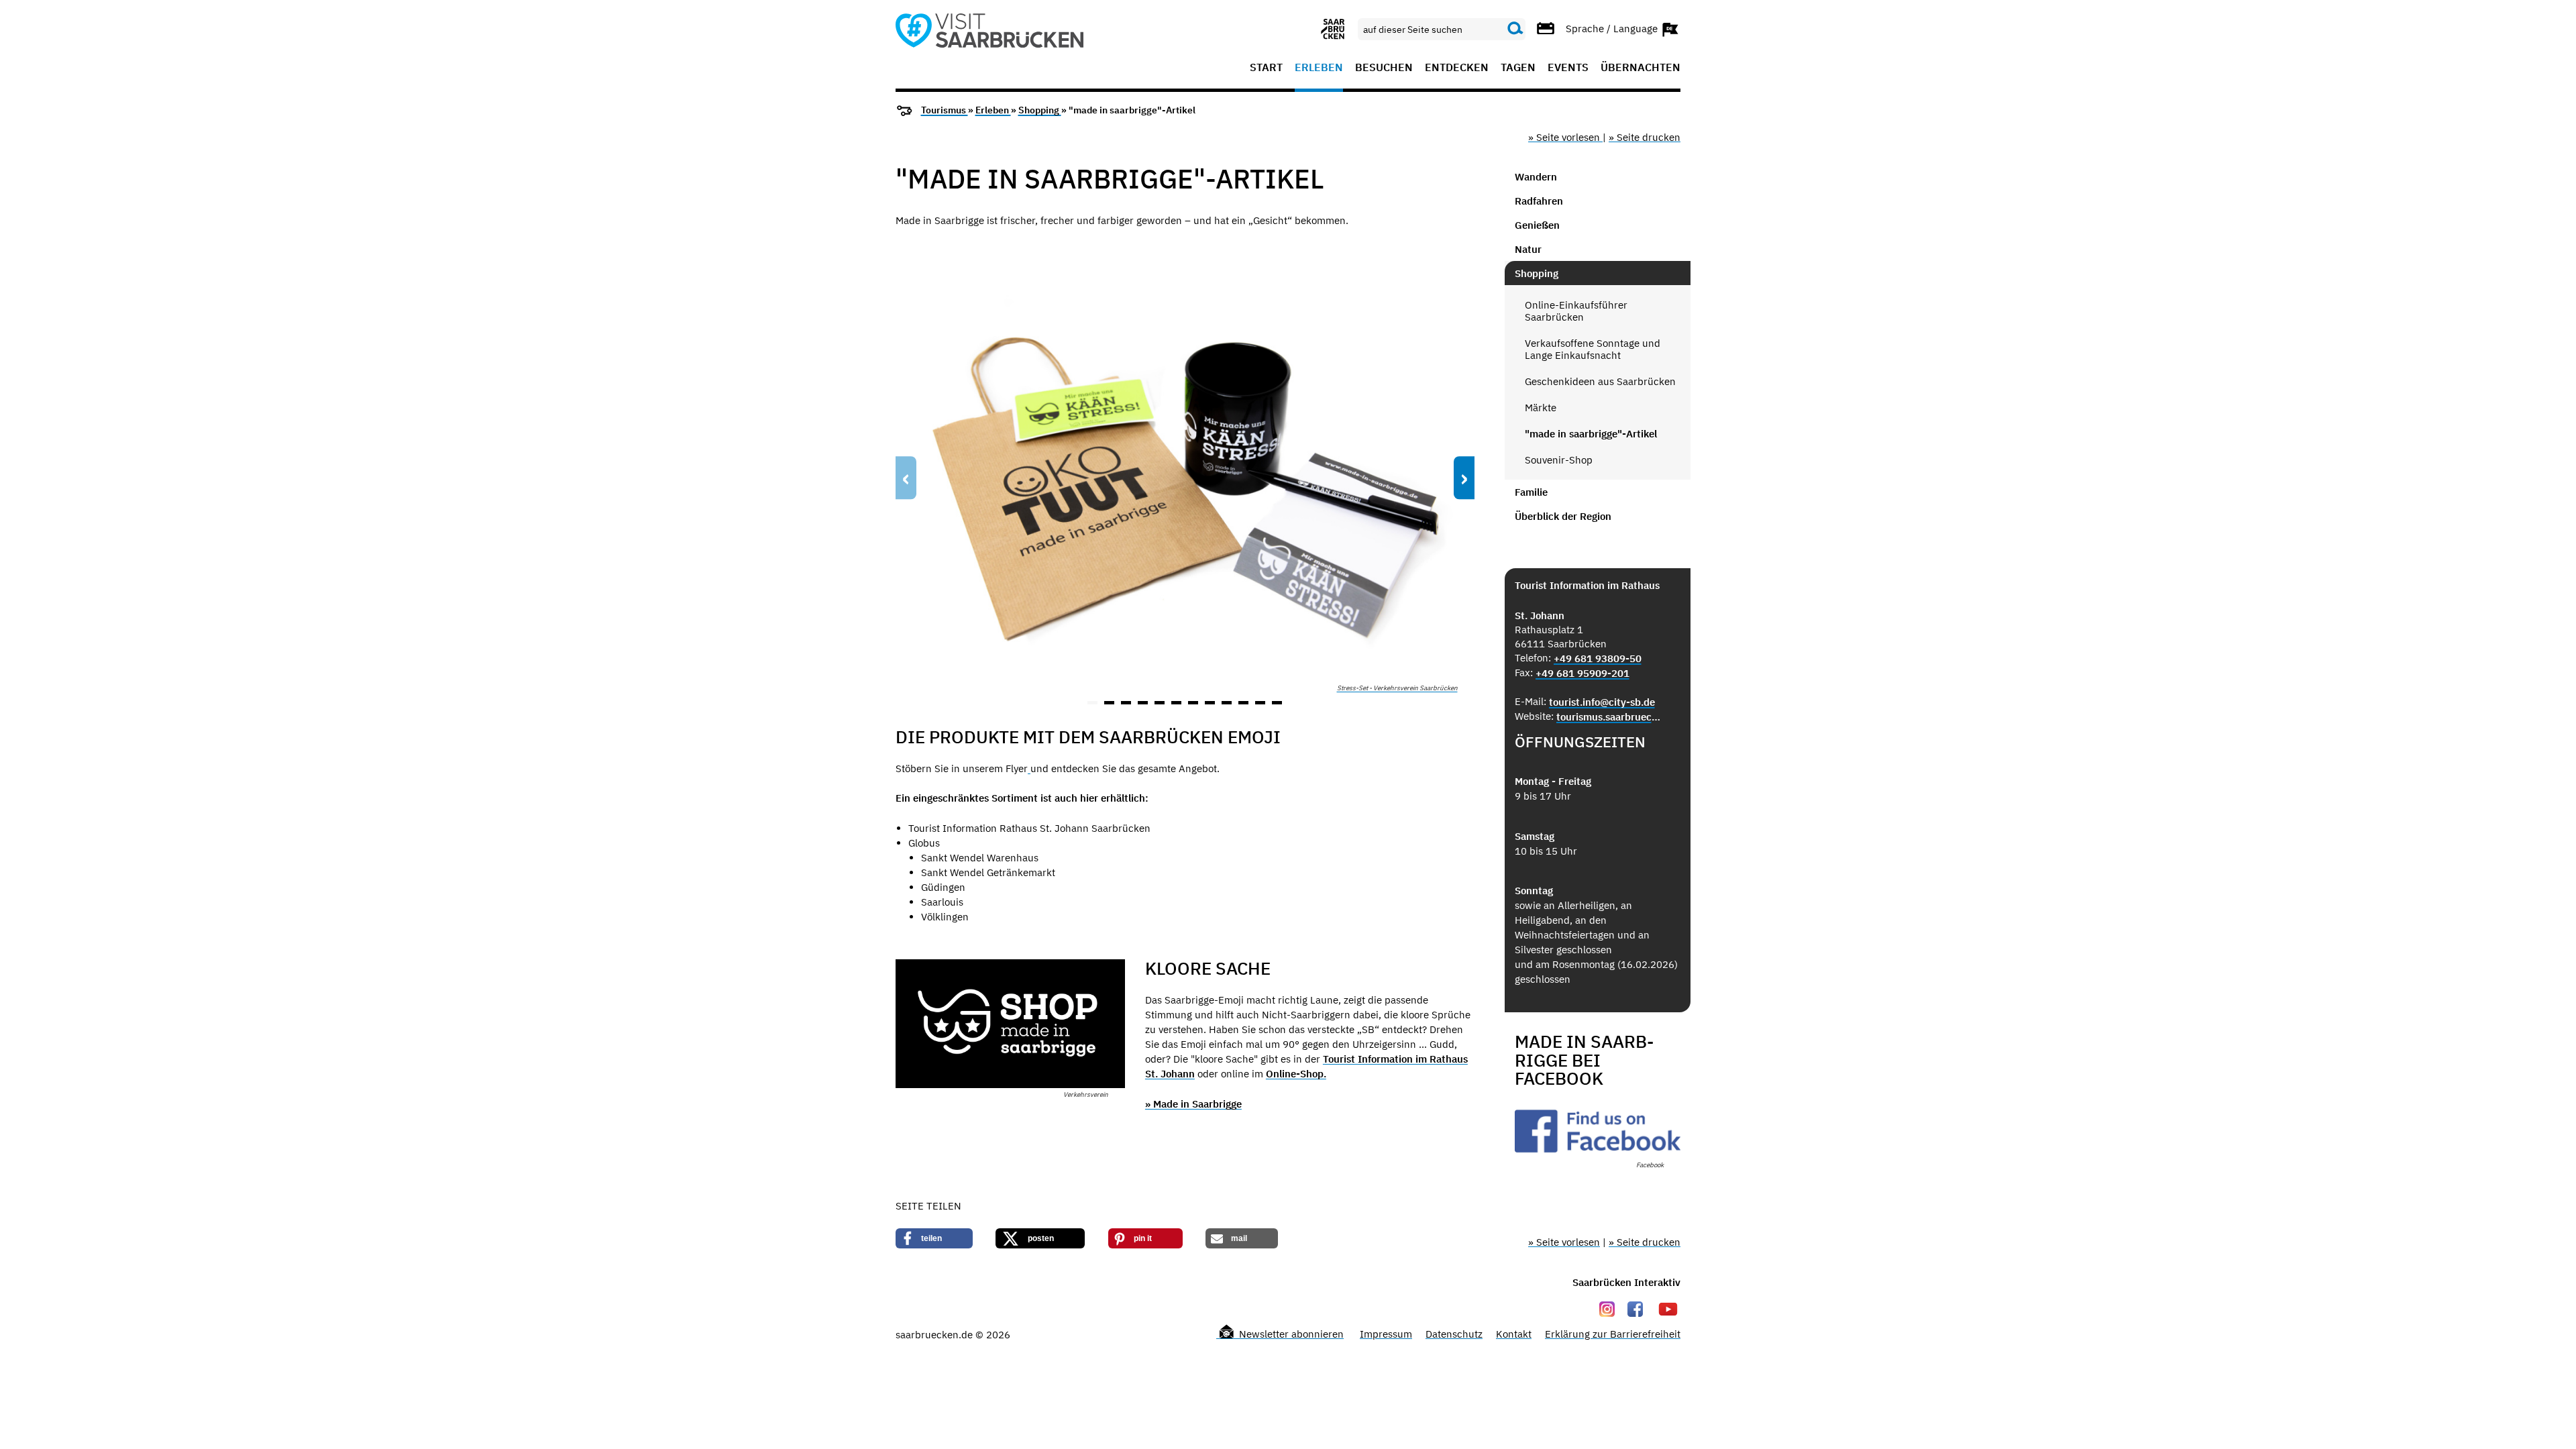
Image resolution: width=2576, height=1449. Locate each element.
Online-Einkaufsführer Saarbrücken (1576, 311)
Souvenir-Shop (1559, 460)
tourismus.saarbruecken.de (1610, 717)
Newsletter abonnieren (1290, 1334)
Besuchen (1384, 68)
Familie (1531, 492)
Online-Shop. (1296, 1074)
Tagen (1518, 68)
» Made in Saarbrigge (1193, 1104)
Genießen (1537, 225)
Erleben (1319, 68)
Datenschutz (1454, 1334)
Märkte (1541, 408)
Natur (1528, 249)
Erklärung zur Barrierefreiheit (1613, 1334)
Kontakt (1514, 1334)
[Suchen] (1515, 29)
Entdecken (1457, 68)
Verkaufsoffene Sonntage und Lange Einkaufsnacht (1593, 349)
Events (1568, 68)
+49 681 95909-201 (1582, 673)
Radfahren (1539, 201)
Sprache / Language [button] (1613, 28)
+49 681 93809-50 (1598, 658)
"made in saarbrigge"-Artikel (1591, 434)
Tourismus (945, 110)
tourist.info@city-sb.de (1602, 702)
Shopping (1040, 110)
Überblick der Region (1563, 516)
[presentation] (906, 478)
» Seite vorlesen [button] (1565, 137)
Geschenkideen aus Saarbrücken (1600, 381)
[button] (1092, 703)
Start (1266, 68)
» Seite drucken (1645, 137)
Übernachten (1641, 68)
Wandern (1536, 177)
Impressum (1386, 1334)
